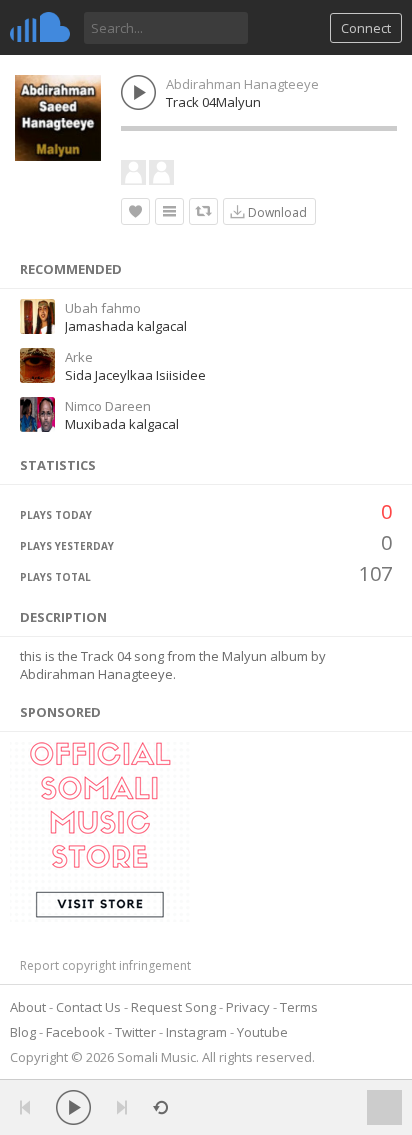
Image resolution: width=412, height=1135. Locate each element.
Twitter (135, 1032)
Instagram (196, 1032)
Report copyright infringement (105, 965)
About (28, 1007)
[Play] (73, 1107)
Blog (23, 1032)
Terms (299, 1007)
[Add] (169, 211)
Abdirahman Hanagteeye (242, 84)
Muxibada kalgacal (122, 424)
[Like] (135, 211)
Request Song (173, 1007)
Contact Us (88, 1007)
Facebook (75, 1032)
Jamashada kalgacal (126, 326)
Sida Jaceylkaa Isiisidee (135, 375)
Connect (366, 28)
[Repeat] (160, 1107)
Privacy (248, 1007)
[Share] (203, 211)
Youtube (262, 1032)
